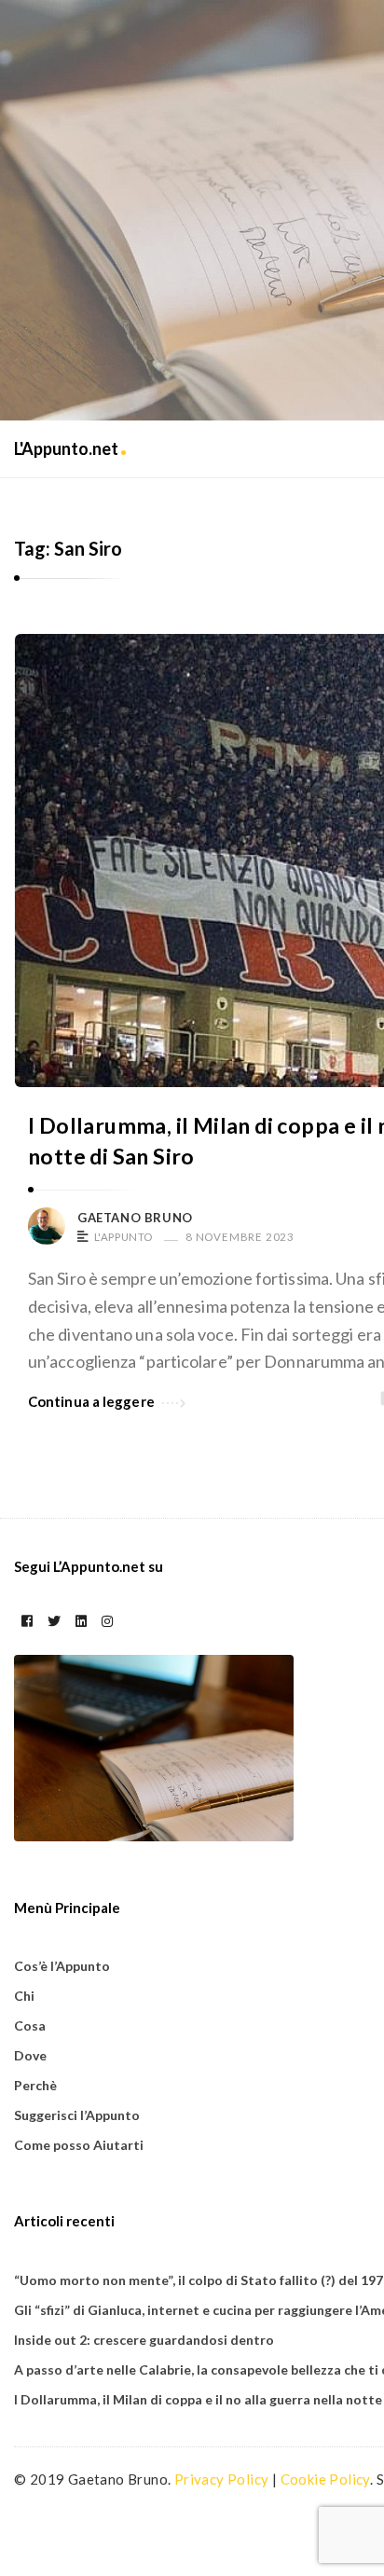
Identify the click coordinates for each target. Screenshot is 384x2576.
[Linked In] (81, 1621)
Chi (24, 1996)
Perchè (35, 2085)
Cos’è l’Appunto (62, 1966)
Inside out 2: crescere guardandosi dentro (144, 2340)
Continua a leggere (91, 1401)
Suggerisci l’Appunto (77, 2115)
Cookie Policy (325, 2479)
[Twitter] (54, 1621)
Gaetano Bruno (135, 1218)
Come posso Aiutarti (79, 2145)
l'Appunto (123, 1237)
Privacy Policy (222, 2479)
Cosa (30, 2025)
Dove (30, 2055)
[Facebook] (27, 1621)
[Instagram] (107, 1621)
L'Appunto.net (68, 448)
